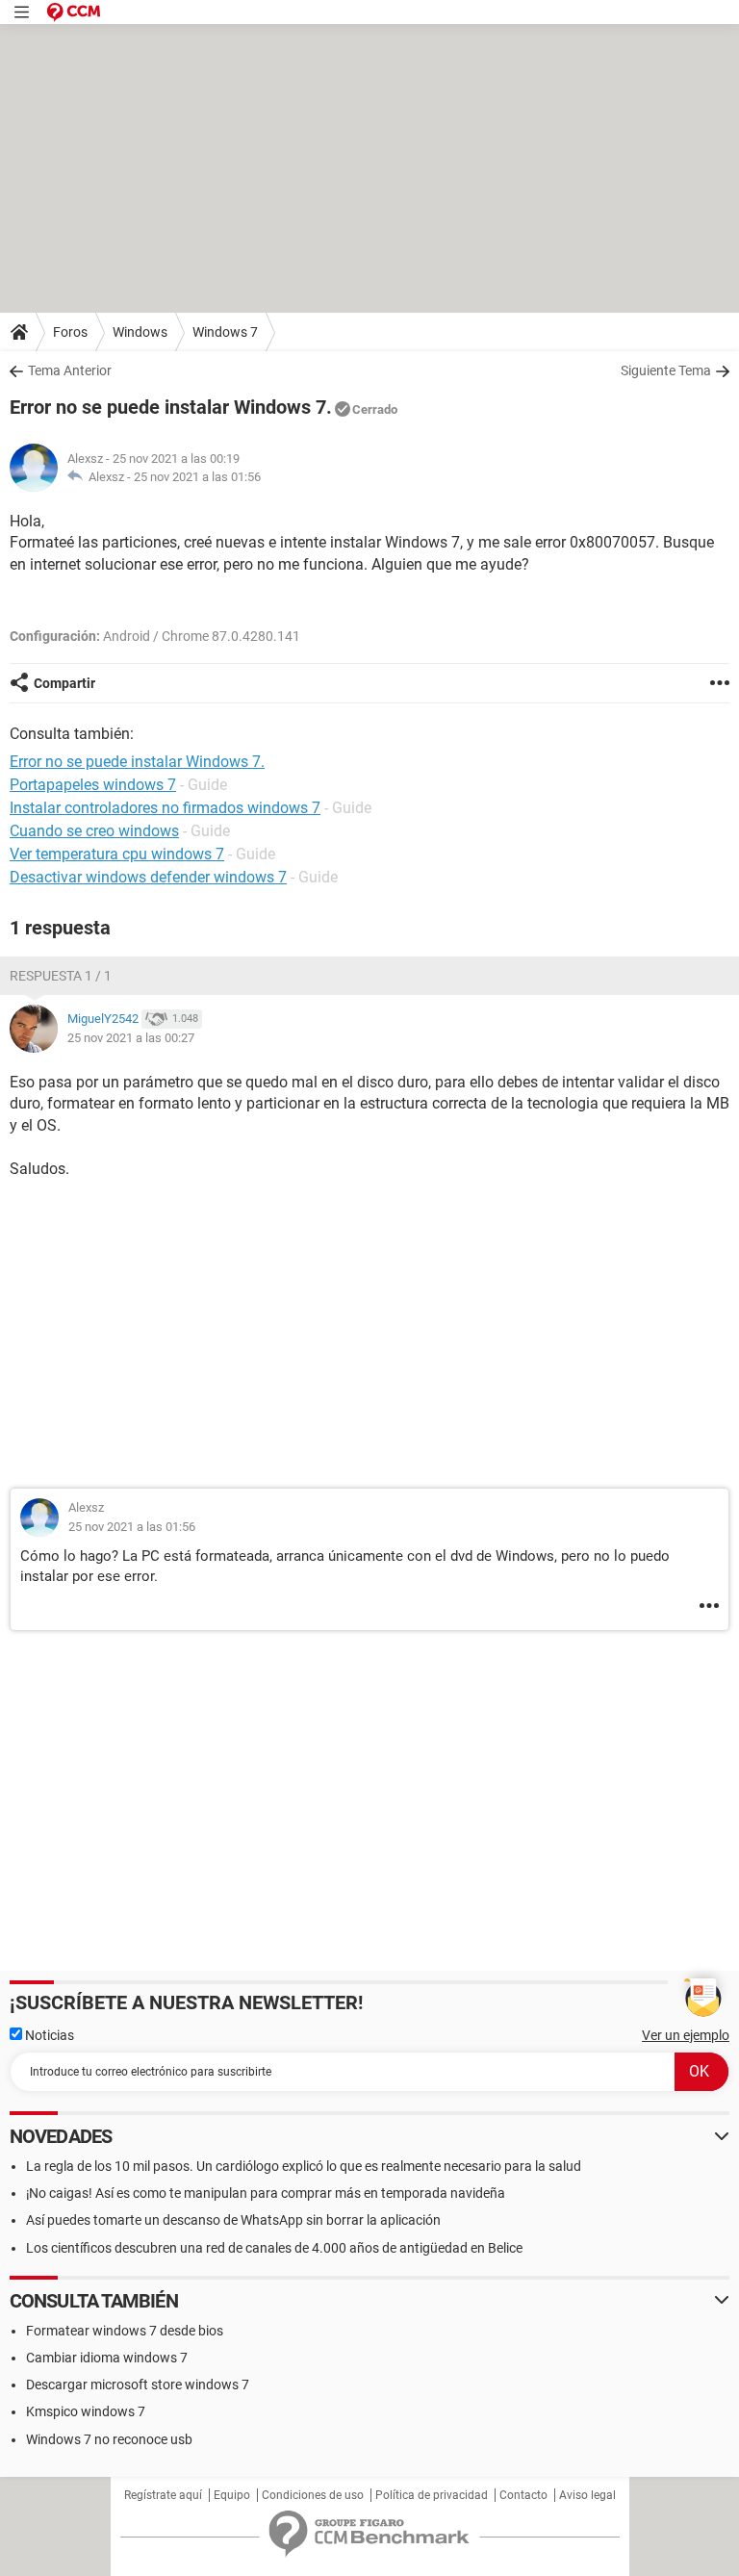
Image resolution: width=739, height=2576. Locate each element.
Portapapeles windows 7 (93, 785)
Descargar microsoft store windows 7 (138, 2385)
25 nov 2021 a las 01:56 (197, 477)
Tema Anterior (70, 370)
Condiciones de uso (313, 2495)
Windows (140, 332)
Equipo (232, 2495)
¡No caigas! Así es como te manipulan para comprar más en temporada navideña (266, 2193)
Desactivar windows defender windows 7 (148, 877)
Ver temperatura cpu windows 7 (117, 854)
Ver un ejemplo (686, 2035)
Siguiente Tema (666, 370)
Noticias (48, 2035)
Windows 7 (225, 332)
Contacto (523, 2495)
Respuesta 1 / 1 (61, 976)
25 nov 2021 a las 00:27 (131, 1038)
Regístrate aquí (163, 2495)
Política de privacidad (432, 2495)
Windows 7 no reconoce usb (109, 2439)
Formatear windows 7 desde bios (125, 2331)
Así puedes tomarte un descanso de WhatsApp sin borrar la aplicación (233, 2220)
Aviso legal (587, 2495)
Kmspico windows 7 (86, 2411)
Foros (70, 332)
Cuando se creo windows (94, 831)
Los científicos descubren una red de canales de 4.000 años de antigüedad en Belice (274, 2248)
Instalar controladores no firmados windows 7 (165, 808)
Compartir (64, 683)
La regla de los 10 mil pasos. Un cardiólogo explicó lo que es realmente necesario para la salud (304, 2166)
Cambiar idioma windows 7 (107, 2358)
